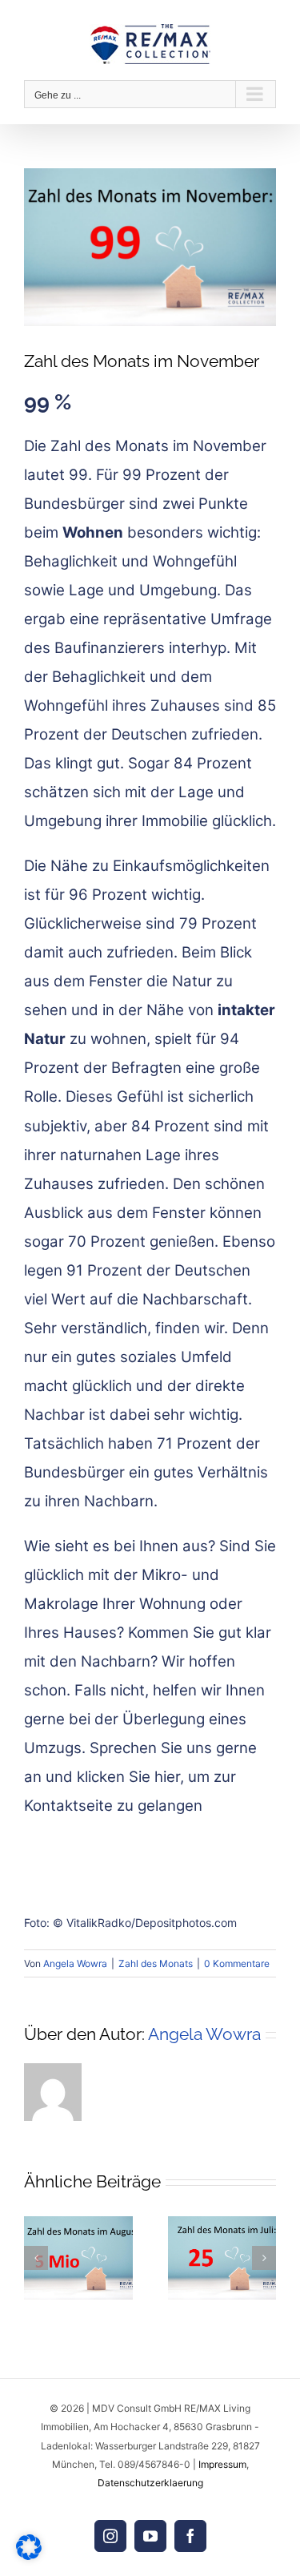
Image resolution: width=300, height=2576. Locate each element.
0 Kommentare (237, 1963)
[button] (36, 2258)
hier (167, 1777)
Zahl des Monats (156, 1963)
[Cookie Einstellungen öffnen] (29, 2556)
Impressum (222, 2464)
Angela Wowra (75, 1963)
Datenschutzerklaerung (150, 2483)
